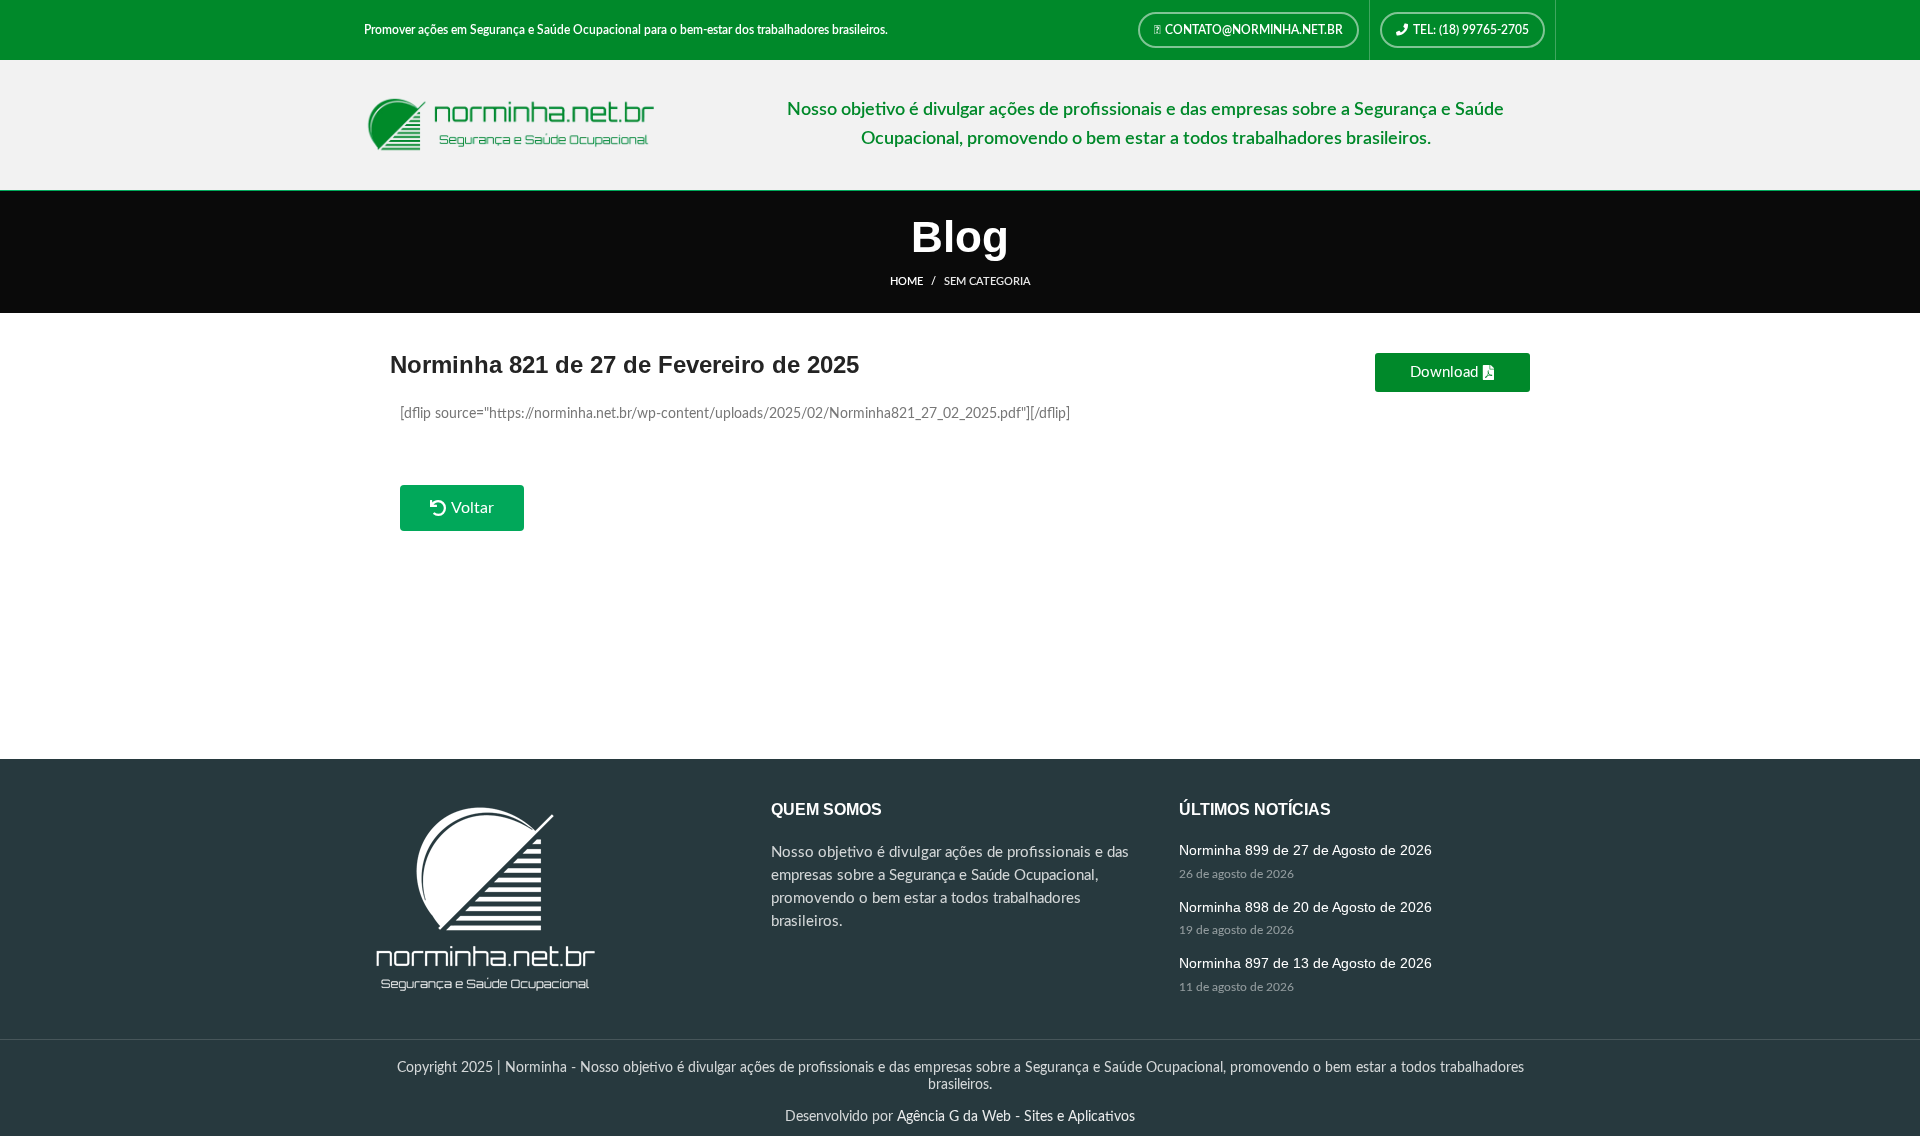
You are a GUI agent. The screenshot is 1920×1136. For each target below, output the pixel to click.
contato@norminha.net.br (1254, 30)
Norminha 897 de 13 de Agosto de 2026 (1305, 963)
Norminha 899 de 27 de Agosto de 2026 (1305, 850)
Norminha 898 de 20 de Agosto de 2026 (1305, 907)
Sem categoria (987, 281)
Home (906, 281)
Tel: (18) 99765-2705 (1471, 30)
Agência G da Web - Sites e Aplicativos (1016, 1117)
